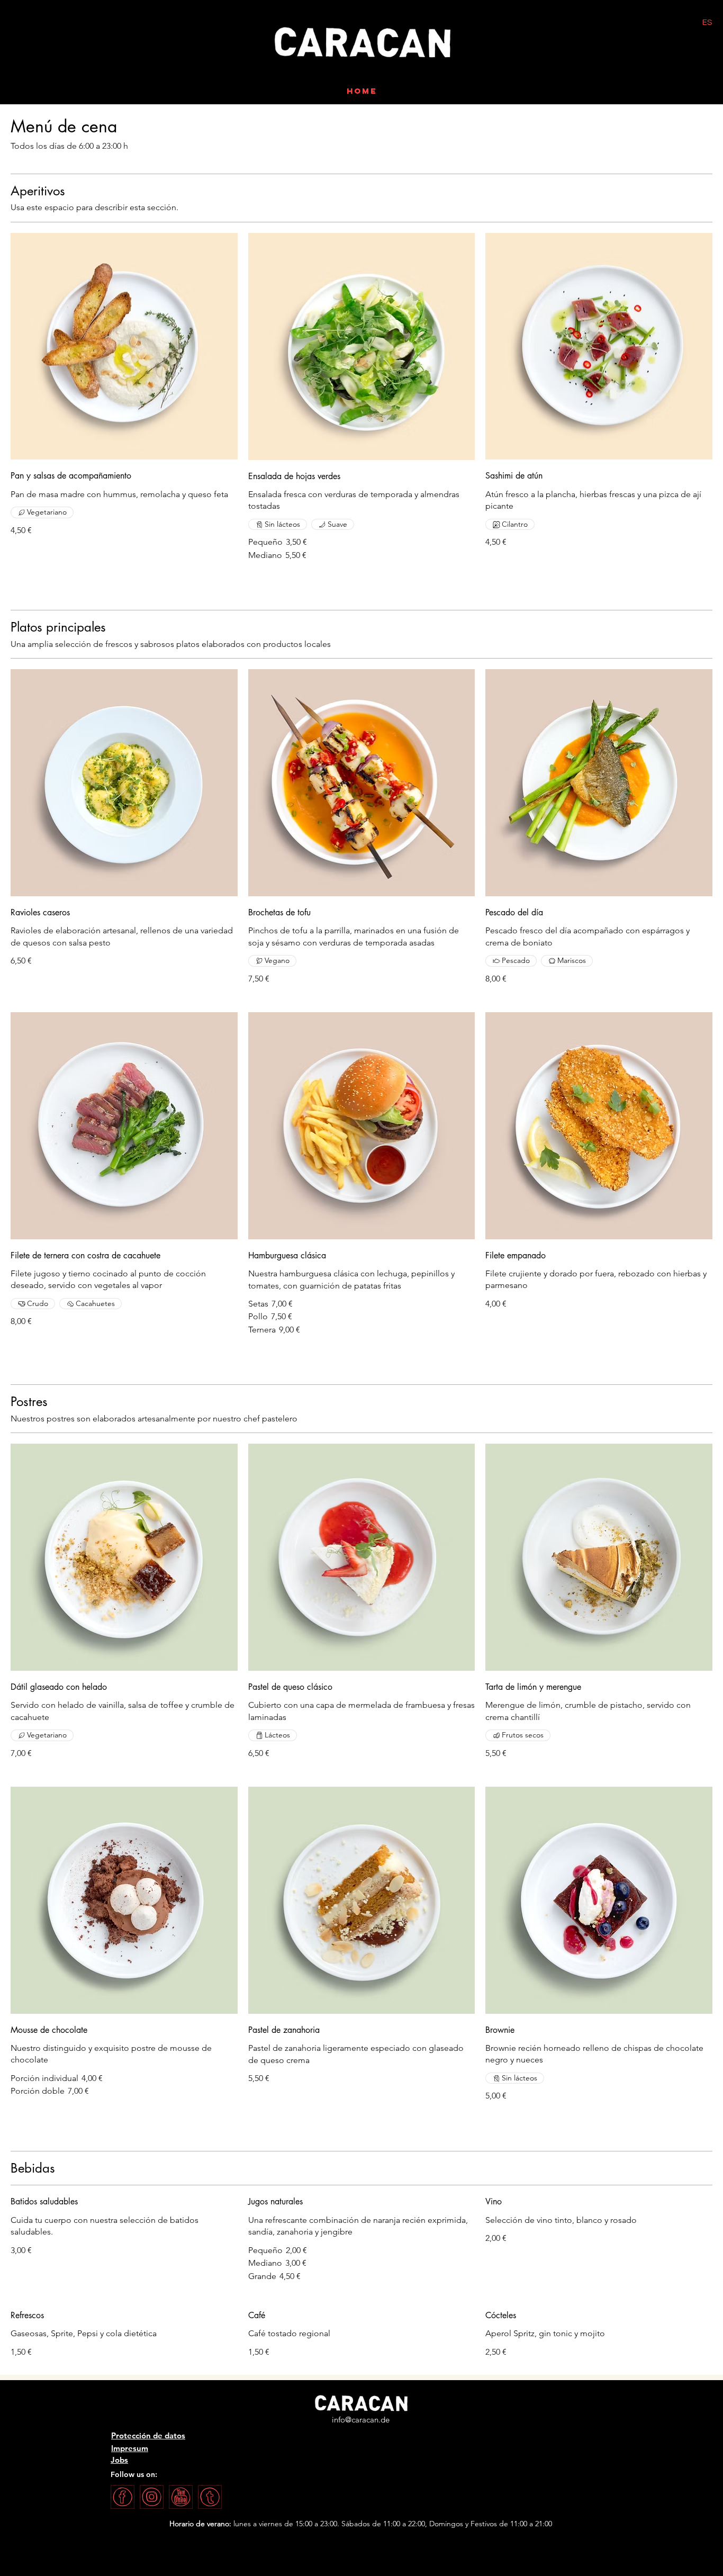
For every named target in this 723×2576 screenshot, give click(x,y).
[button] (612, 52)
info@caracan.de (361, 2420)
